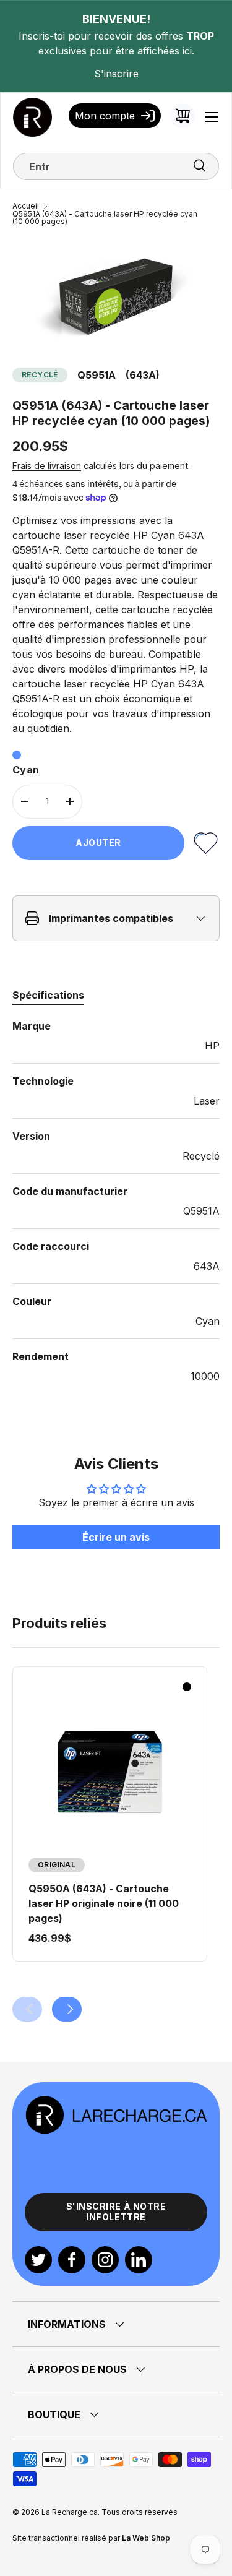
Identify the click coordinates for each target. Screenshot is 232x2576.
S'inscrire (116, 74)
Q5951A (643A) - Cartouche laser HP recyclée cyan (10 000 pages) (105, 218)
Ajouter (98, 842)
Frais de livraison (47, 466)
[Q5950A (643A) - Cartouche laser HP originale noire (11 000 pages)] (110, 1773)
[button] (183, 116)
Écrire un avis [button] (116, 1537)
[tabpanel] (116, 1201)
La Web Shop (146, 2538)
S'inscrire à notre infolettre (116, 2212)
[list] (116, 296)
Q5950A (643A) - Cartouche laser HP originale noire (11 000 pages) (104, 1903)
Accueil (26, 206)
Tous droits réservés (140, 2512)
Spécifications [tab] (48, 995)
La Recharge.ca (70, 2512)
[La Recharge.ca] (116, 2102)
